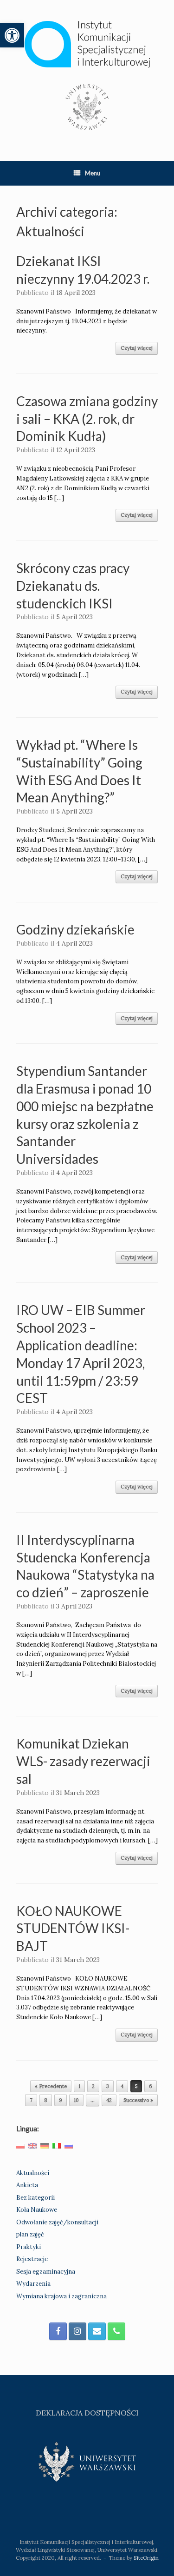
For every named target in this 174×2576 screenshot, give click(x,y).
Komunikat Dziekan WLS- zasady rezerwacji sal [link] (83, 1761)
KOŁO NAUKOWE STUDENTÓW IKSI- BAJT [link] (73, 1929)
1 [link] (79, 2086)
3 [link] (108, 2086)
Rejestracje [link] (32, 2259)
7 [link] (31, 2100)
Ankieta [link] (27, 2185)
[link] (12, 35)
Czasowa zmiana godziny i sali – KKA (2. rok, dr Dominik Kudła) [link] (87, 419)
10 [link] (76, 2100)
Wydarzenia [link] (33, 2284)
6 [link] (151, 2086)
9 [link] (61, 2100)
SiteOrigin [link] (146, 2558)
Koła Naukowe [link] (37, 2210)
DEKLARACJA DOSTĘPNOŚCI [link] (87, 2413)
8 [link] (46, 2100)
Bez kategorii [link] (35, 2198)
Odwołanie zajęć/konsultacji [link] (57, 2222)
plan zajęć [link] (30, 2234)
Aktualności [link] (33, 2173)
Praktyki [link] (29, 2247)
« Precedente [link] (51, 2086)
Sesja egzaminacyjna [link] (46, 2272)
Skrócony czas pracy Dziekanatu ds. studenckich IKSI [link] (73, 586)
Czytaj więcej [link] (137, 348)
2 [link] (93, 2086)
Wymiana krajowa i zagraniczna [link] (61, 2296)
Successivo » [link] (138, 2100)
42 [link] (109, 2100)
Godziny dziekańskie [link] (75, 929)
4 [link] (122, 2086)
